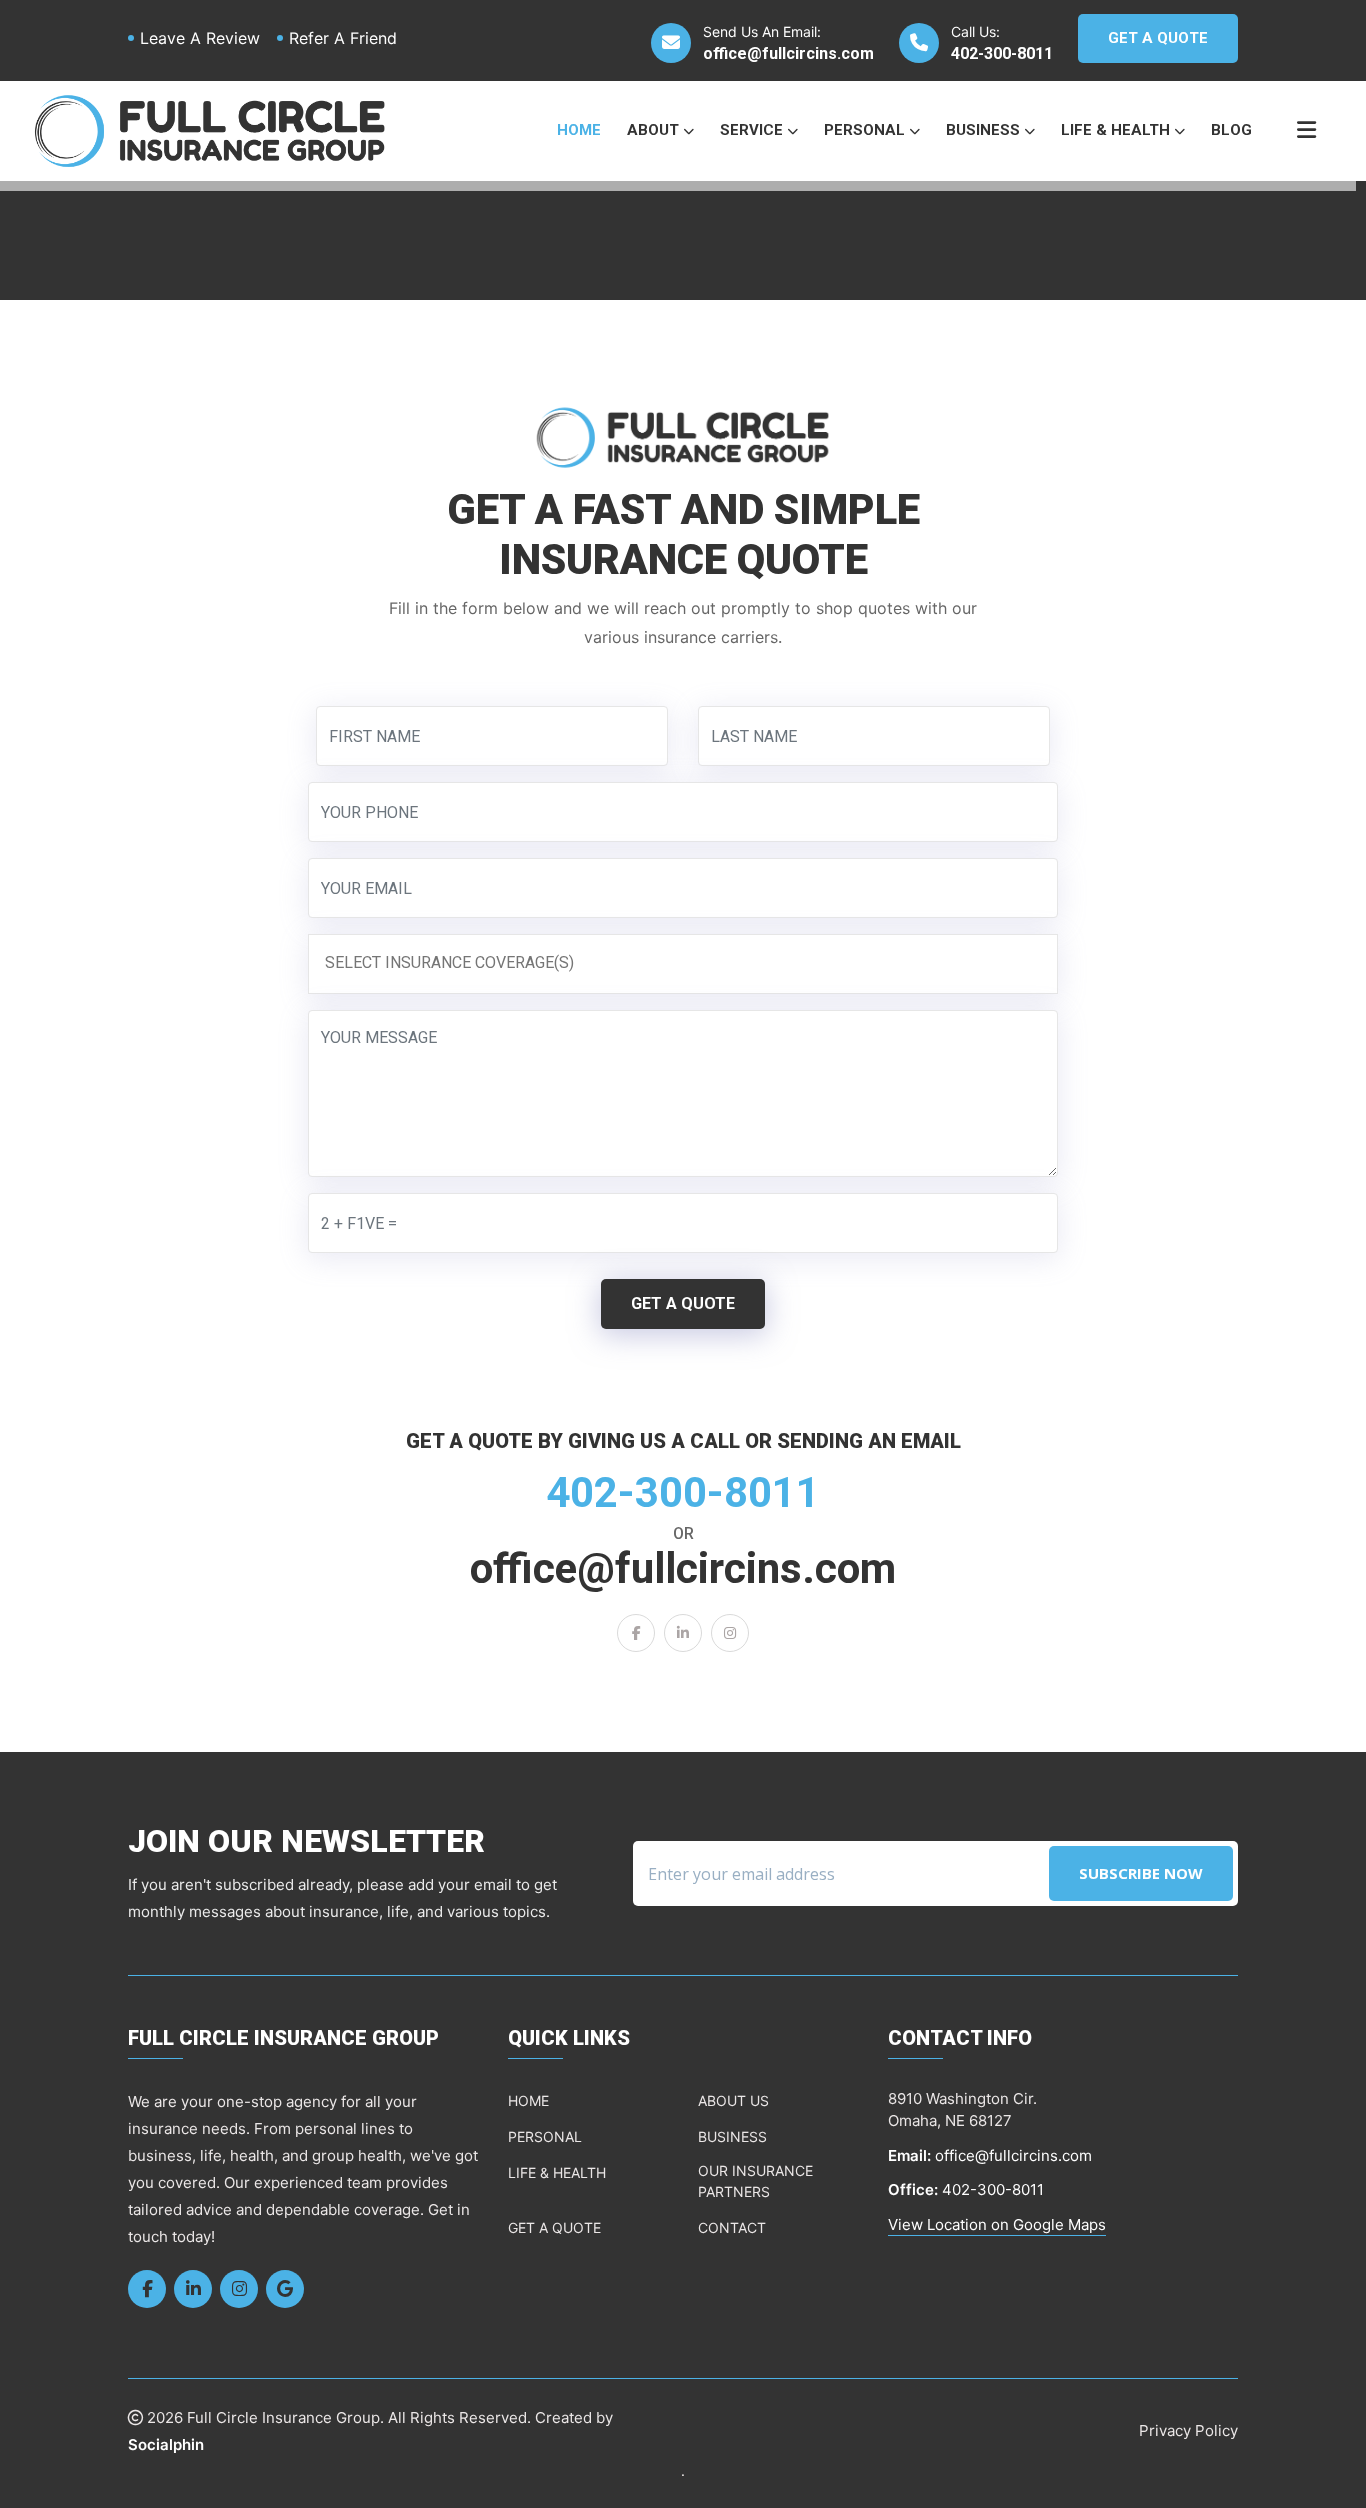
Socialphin (166, 2444)
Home (579, 130)
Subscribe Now (1141, 1873)
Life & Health (1117, 130)
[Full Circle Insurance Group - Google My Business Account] (285, 2289)
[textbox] (688, 963)
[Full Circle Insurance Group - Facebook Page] (636, 1633)
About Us (733, 2100)
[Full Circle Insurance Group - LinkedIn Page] (683, 1633)
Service (753, 130)
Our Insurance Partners (755, 2181)
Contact (732, 2227)
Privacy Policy (1188, 2430)
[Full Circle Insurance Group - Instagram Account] (730, 1633)
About (655, 130)
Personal (866, 130)
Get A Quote (1158, 38)
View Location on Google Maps (997, 2224)
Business (985, 130)
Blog (1231, 130)
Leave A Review (200, 38)
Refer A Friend (343, 38)
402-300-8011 (1002, 53)
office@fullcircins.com (788, 53)
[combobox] (683, 963)
